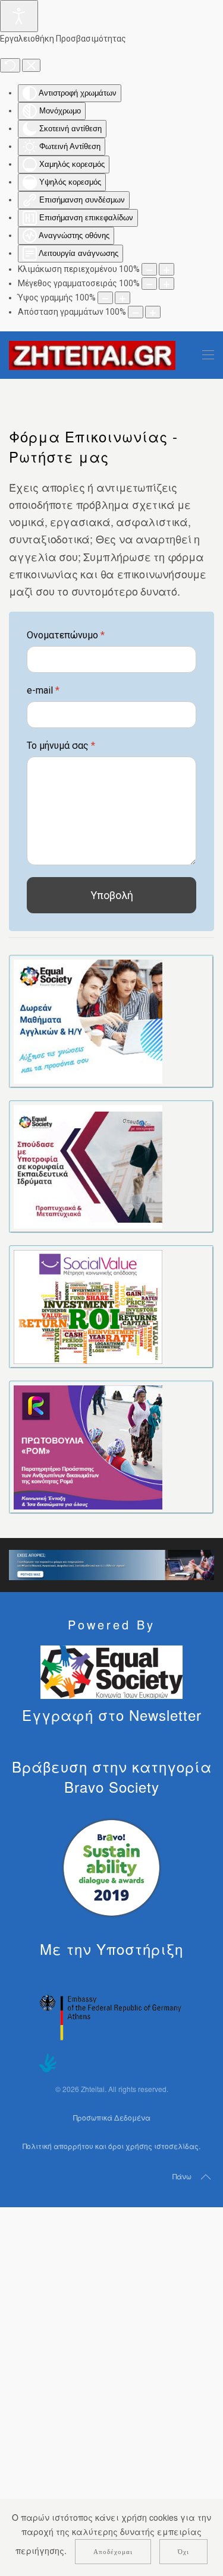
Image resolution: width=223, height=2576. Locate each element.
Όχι (183, 2552)
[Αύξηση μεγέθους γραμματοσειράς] (167, 284)
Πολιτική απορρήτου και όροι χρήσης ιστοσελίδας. (111, 2146)
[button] (208, 355)
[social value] (88, 1306)
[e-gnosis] (88, 1020)
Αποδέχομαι (113, 2552)
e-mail (43, 690)
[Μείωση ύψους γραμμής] (105, 298)
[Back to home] (92, 355)
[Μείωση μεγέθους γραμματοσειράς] (149, 284)
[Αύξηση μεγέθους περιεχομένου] (167, 269)
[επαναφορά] (10, 65)
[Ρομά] (88, 1446)
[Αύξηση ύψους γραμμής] (123, 298)
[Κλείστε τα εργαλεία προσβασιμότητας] (31, 65)
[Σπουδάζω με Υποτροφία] (88, 1165)
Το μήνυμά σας (61, 746)
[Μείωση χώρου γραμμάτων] (136, 312)
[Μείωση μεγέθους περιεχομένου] (149, 269)
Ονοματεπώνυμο (66, 635)
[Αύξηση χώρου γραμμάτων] (153, 312)
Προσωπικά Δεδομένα (112, 2117)
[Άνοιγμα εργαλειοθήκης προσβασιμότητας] (19, 16)
